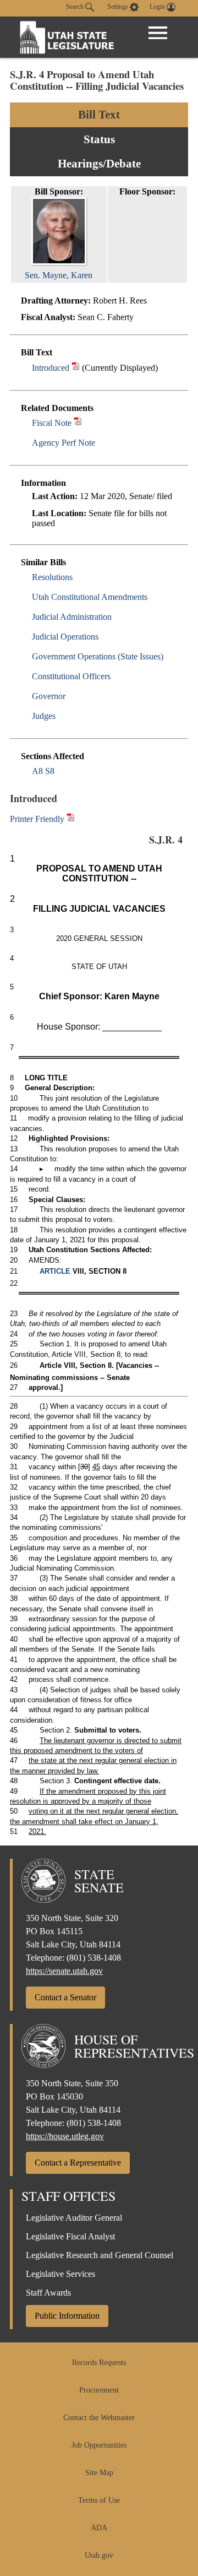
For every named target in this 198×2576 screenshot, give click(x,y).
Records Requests (99, 2363)
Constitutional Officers (71, 676)
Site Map (99, 2473)
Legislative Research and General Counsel (100, 2255)
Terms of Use (99, 2500)
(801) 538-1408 (94, 1958)
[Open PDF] (76, 368)
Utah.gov (99, 2555)
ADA (99, 2528)
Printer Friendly (38, 819)
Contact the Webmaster (99, 2418)
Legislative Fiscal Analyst (70, 2236)
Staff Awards (48, 2293)
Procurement (99, 2390)
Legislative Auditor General (74, 2218)
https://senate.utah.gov (64, 1971)
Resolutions (52, 577)
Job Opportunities (99, 2445)
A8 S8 (43, 771)
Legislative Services (61, 2274)
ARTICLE (55, 1271)
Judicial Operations (65, 637)
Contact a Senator (65, 1997)
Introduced (51, 368)
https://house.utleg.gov (65, 2136)
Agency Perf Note (64, 443)
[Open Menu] (158, 33)
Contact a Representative (78, 2163)
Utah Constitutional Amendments (90, 597)
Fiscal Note (52, 423)
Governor (49, 696)
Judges (44, 716)
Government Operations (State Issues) (98, 656)
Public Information (67, 2316)
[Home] (67, 37)
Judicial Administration (72, 617)
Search (76, 7)
